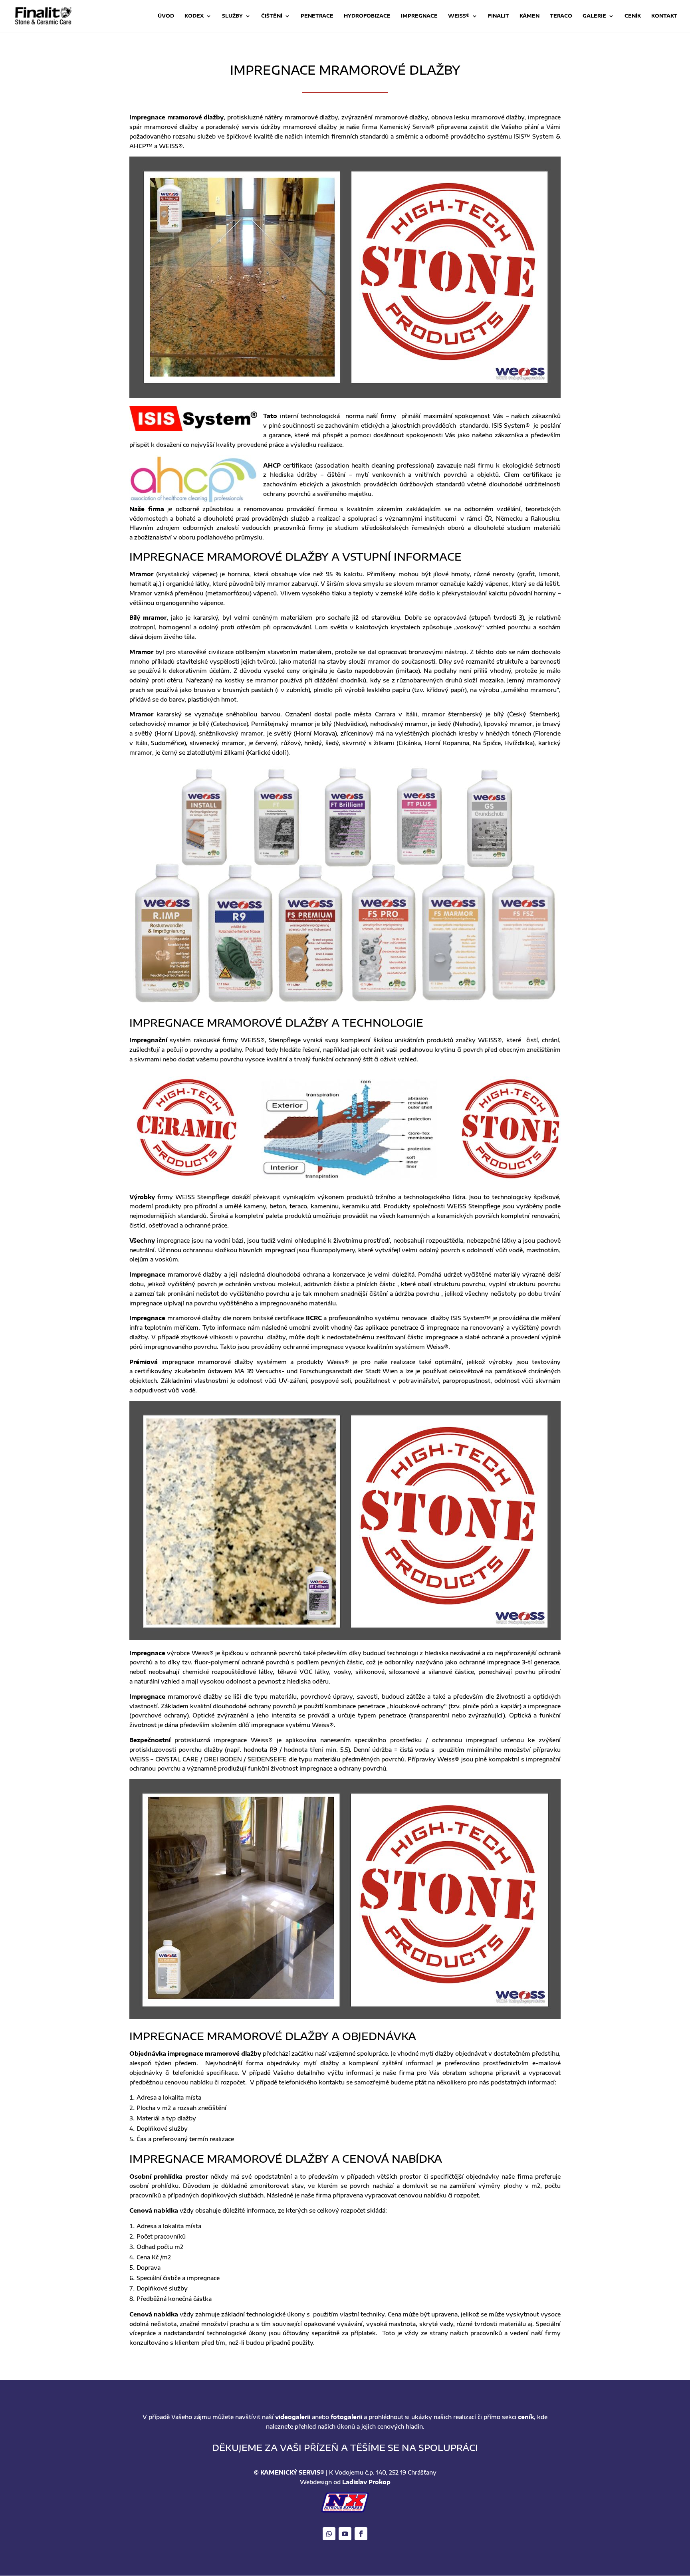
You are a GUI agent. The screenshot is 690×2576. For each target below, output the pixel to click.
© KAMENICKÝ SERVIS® (289, 2472)
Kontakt (664, 16)
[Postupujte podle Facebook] (361, 2534)
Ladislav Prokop (366, 2482)
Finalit (499, 16)
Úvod (166, 16)
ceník (526, 2417)
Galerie (594, 16)
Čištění (272, 16)
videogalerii (293, 2417)
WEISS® (459, 16)
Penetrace (317, 16)
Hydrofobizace (367, 16)
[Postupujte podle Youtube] (345, 2534)
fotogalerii (346, 2417)
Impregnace (419, 16)
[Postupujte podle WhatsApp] (329, 2534)
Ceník (633, 16)
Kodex (194, 16)
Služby (232, 16)
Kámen (529, 16)
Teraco (561, 16)
